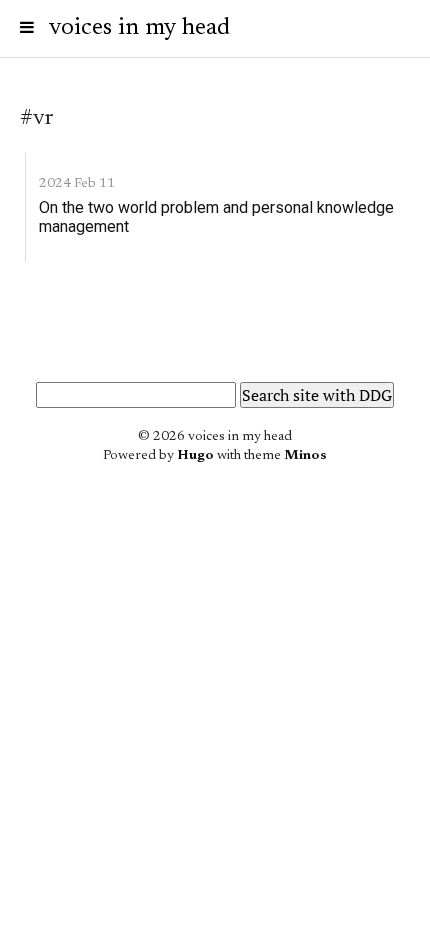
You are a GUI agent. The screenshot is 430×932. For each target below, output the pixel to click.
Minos (305, 456)
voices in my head (139, 28)
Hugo (195, 456)
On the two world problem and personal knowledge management (216, 217)
